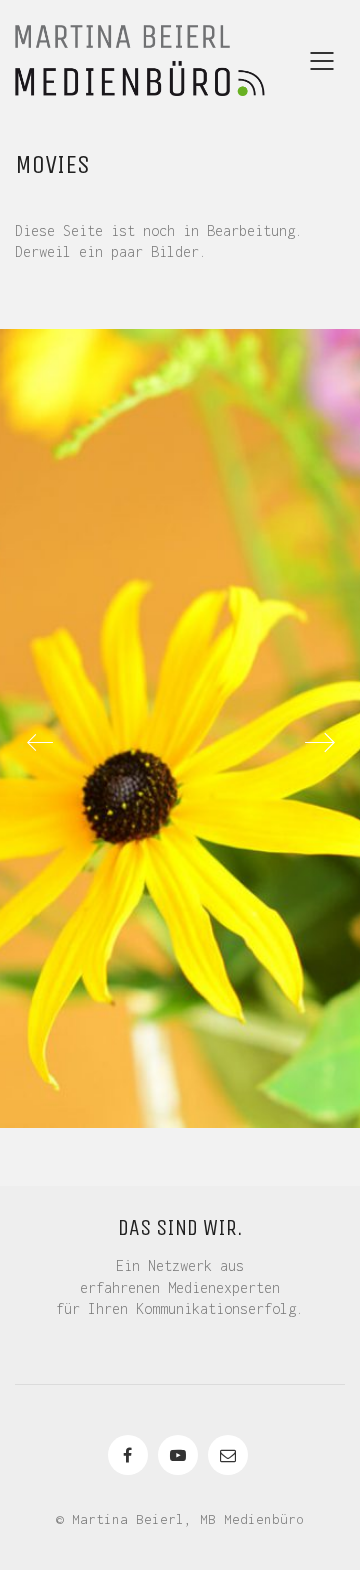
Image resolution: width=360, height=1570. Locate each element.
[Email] (228, 1455)
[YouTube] (178, 1455)
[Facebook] (128, 1455)
